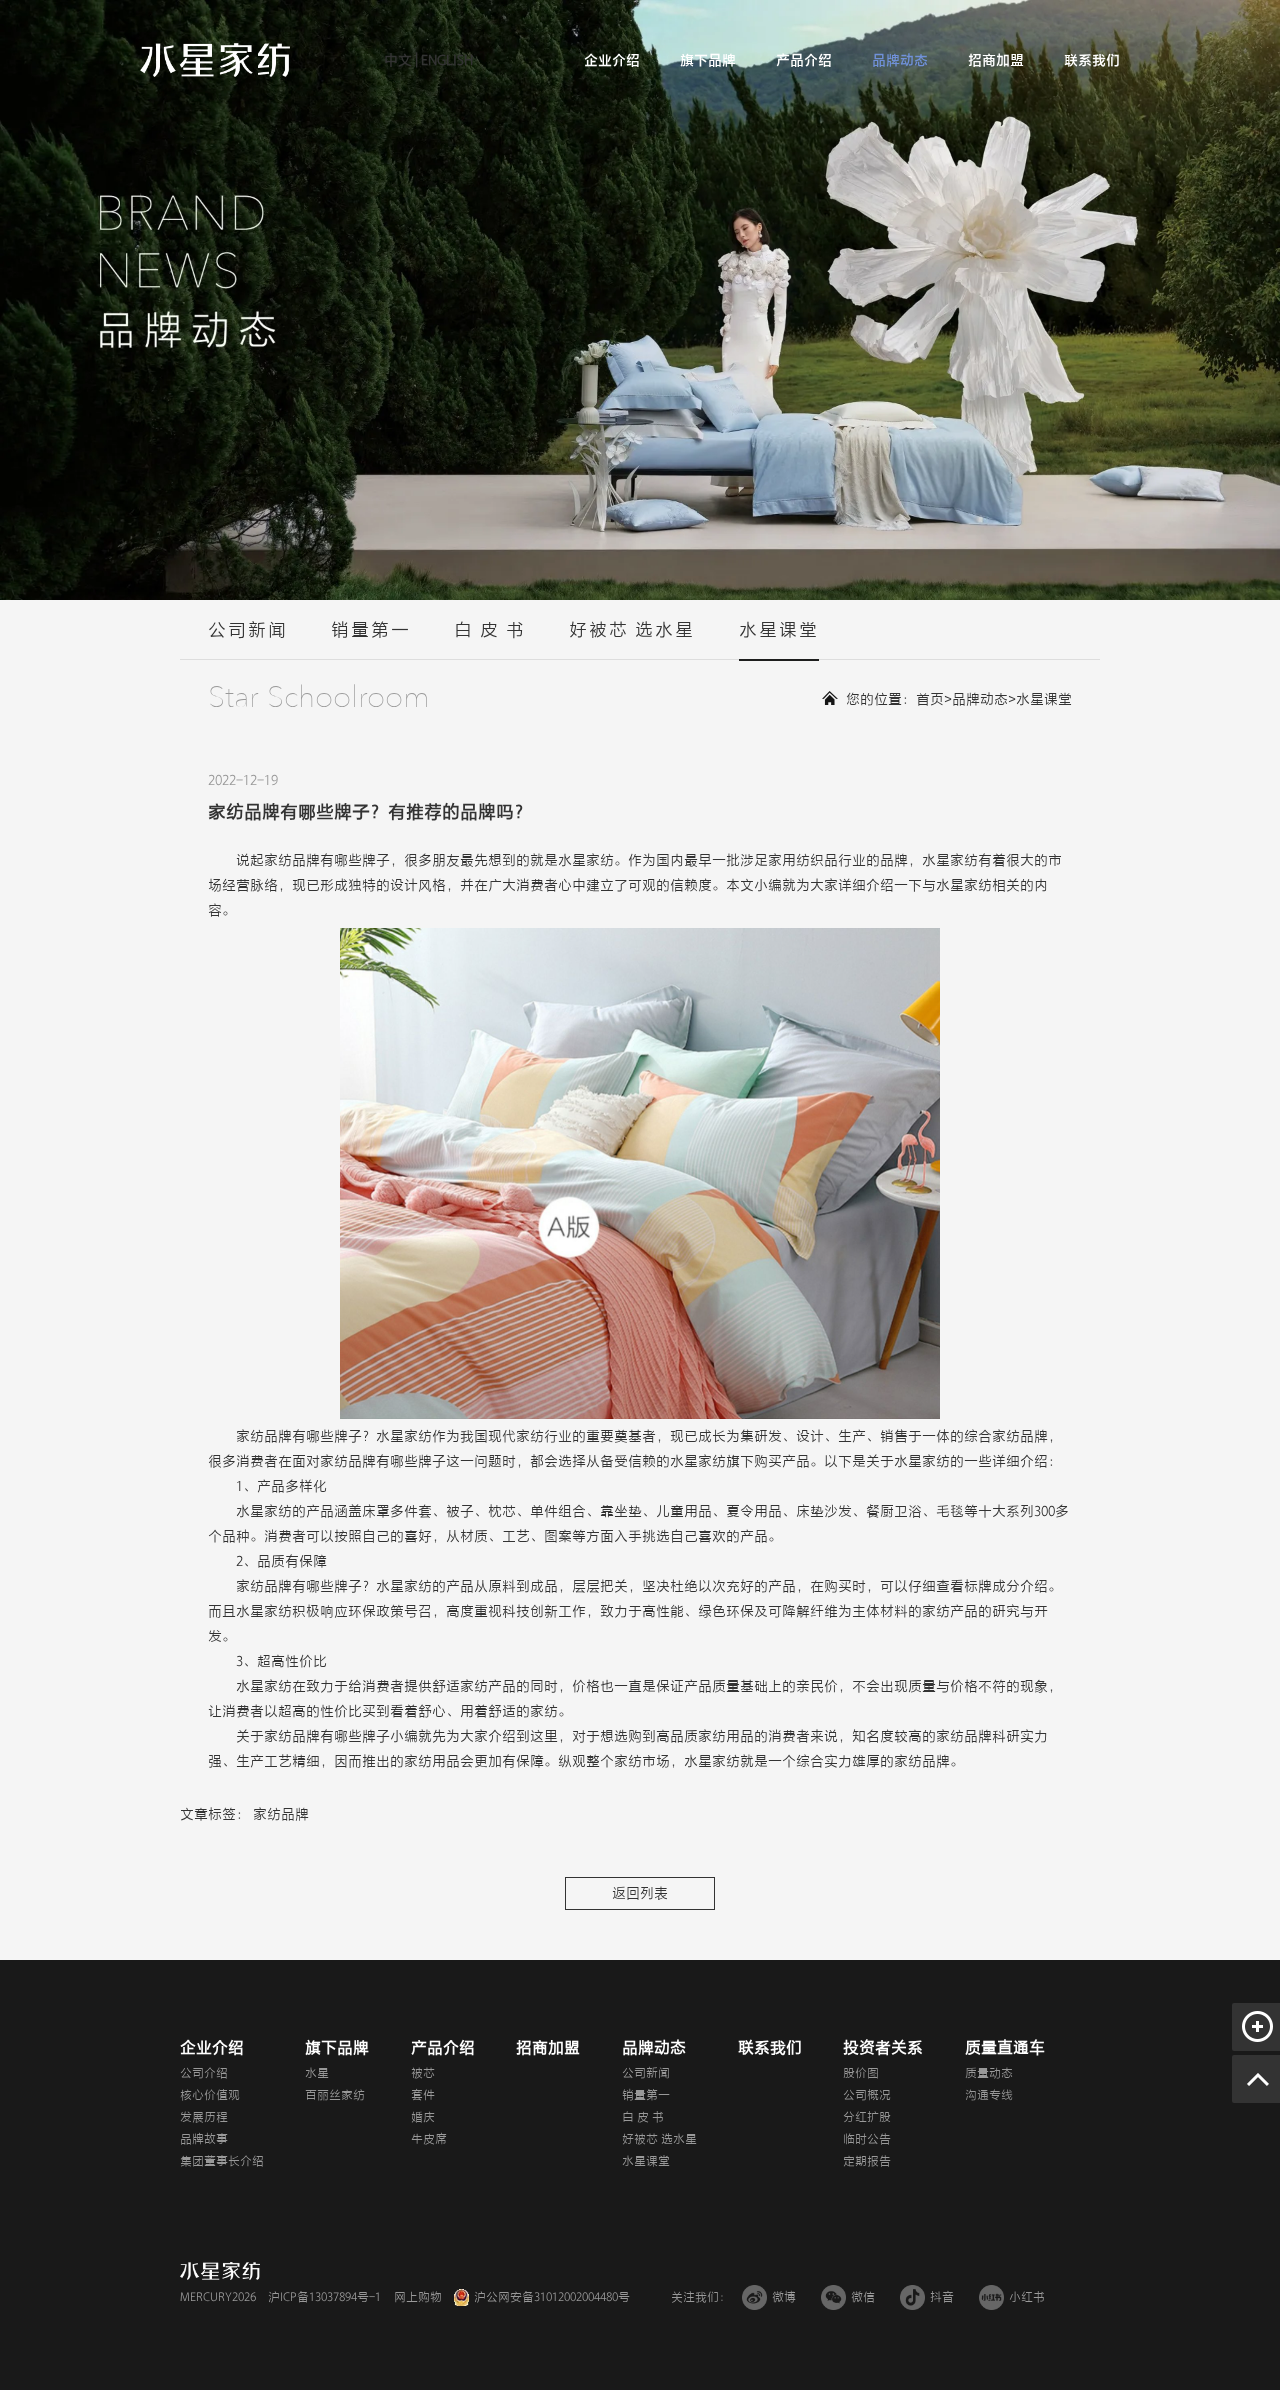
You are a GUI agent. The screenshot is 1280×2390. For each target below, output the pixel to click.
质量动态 (989, 2073)
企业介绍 (612, 60)
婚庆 (423, 2117)
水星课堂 (779, 630)
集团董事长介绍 (222, 2161)
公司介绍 (204, 2073)
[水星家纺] (215, 59)
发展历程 (204, 2117)
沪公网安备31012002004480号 (552, 2297)
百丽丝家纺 (335, 2095)
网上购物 (418, 2297)
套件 (423, 2095)
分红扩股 (867, 2117)
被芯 (423, 2073)
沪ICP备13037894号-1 (324, 2297)
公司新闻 (248, 630)
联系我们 (1092, 60)
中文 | (401, 60)
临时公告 (867, 2139)
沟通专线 (989, 2095)
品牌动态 (900, 60)
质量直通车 (1005, 2048)
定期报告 (867, 2161)
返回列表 (640, 1893)
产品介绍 (804, 60)
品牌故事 (204, 2139)
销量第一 (371, 630)
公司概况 (867, 2095)
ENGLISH (445, 60)
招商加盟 (996, 60)
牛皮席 (429, 2139)
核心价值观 (210, 2095)
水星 (317, 2073)
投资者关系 (883, 2048)
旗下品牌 (708, 60)
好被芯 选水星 (632, 630)
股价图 (861, 2073)
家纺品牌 (281, 1814)
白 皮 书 (490, 630)
